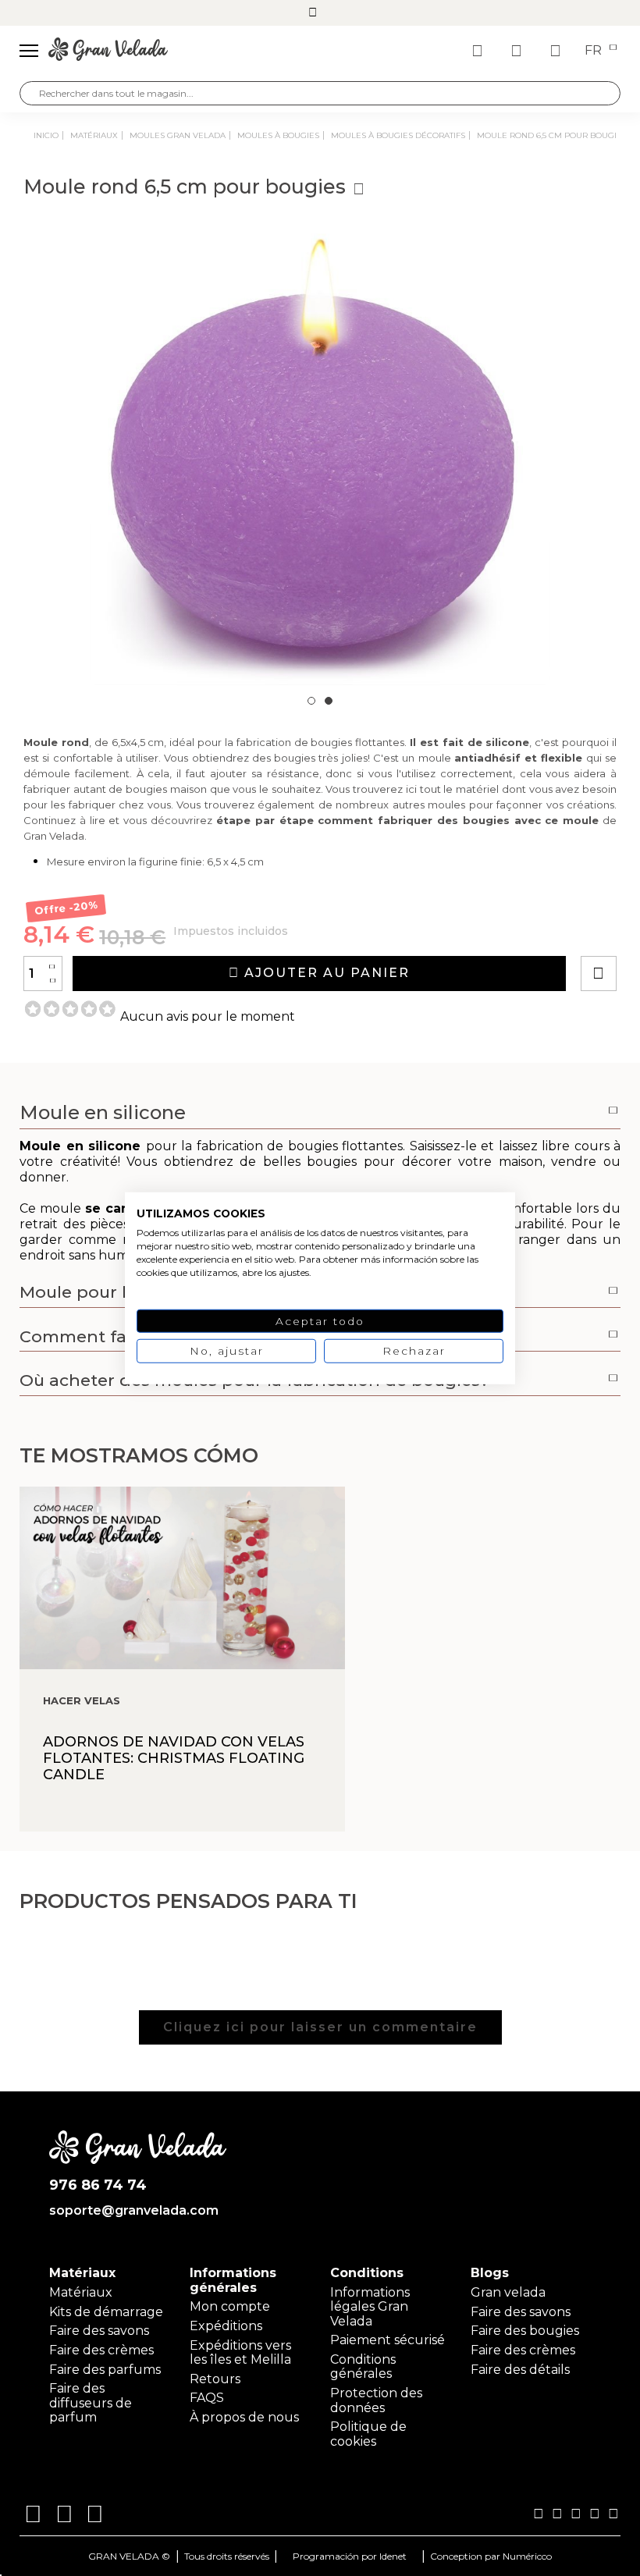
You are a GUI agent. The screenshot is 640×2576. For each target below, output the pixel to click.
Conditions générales (363, 2366)
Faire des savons (99, 2331)
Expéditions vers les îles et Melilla (240, 2352)
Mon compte (230, 2306)
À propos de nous (244, 2417)
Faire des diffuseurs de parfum (91, 2403)
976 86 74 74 (98, 2185)
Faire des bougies (525, 2331)
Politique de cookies (368, 2434)
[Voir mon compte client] (518, 51)
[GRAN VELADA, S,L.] (108, 51)
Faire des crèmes (101, 2350)
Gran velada (508, 2292)
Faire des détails (520, 2370)
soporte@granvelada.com (134, 2211)
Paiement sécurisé (388, 2340)
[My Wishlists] (479, 51)
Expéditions (226, 2326)
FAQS (207, 2398)
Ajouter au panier (325, 973)
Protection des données (376, 2400)
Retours (215, 2379)
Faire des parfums (105, 2370)
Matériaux (81, 2292)
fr (595, 51)
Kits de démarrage (106, 2312)
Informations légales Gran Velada (370, 2307)
